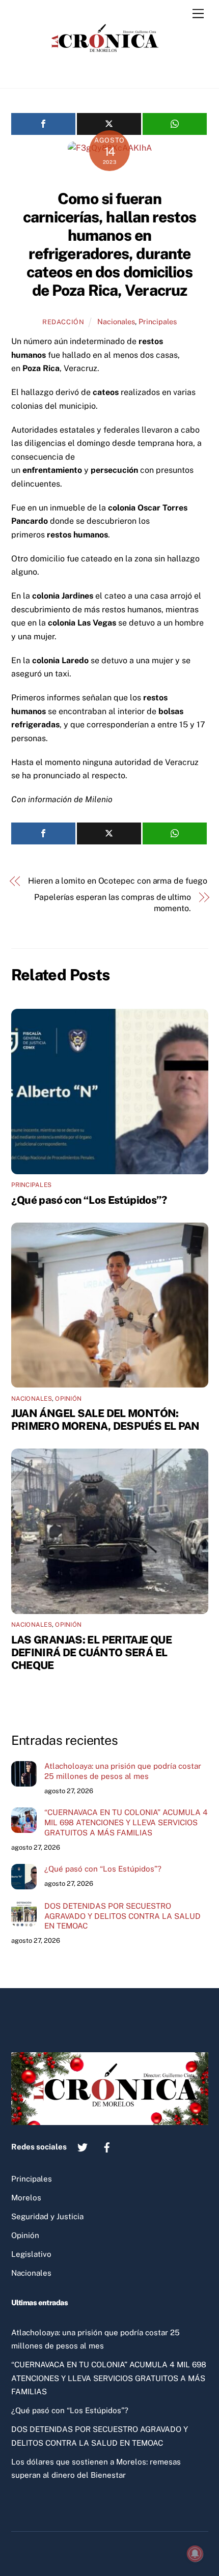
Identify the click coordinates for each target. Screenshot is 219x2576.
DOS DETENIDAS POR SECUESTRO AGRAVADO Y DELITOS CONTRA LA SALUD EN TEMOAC (122, 1916)
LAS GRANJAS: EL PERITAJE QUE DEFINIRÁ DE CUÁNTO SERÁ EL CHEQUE (92, 1652)
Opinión (68, 1399)
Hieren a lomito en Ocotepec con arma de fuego (117, 881)
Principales (158, 321)
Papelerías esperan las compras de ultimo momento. (113, 903)
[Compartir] (43, 124)
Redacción (63, 322)
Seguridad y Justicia (47, 2216)
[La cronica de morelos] (107, 70)
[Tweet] (109, 124)
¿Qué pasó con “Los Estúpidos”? (89, 1200)
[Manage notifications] (195, 2554)
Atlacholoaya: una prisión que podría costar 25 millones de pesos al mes (123, 1771)
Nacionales (116, 321)
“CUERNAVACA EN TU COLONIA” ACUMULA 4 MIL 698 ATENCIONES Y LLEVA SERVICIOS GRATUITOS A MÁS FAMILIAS (126, 1822)
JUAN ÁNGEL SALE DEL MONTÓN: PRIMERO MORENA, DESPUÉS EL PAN (105, 1420)
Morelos (26, 2198)
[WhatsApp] (175, 124)
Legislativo (31, 2254)
